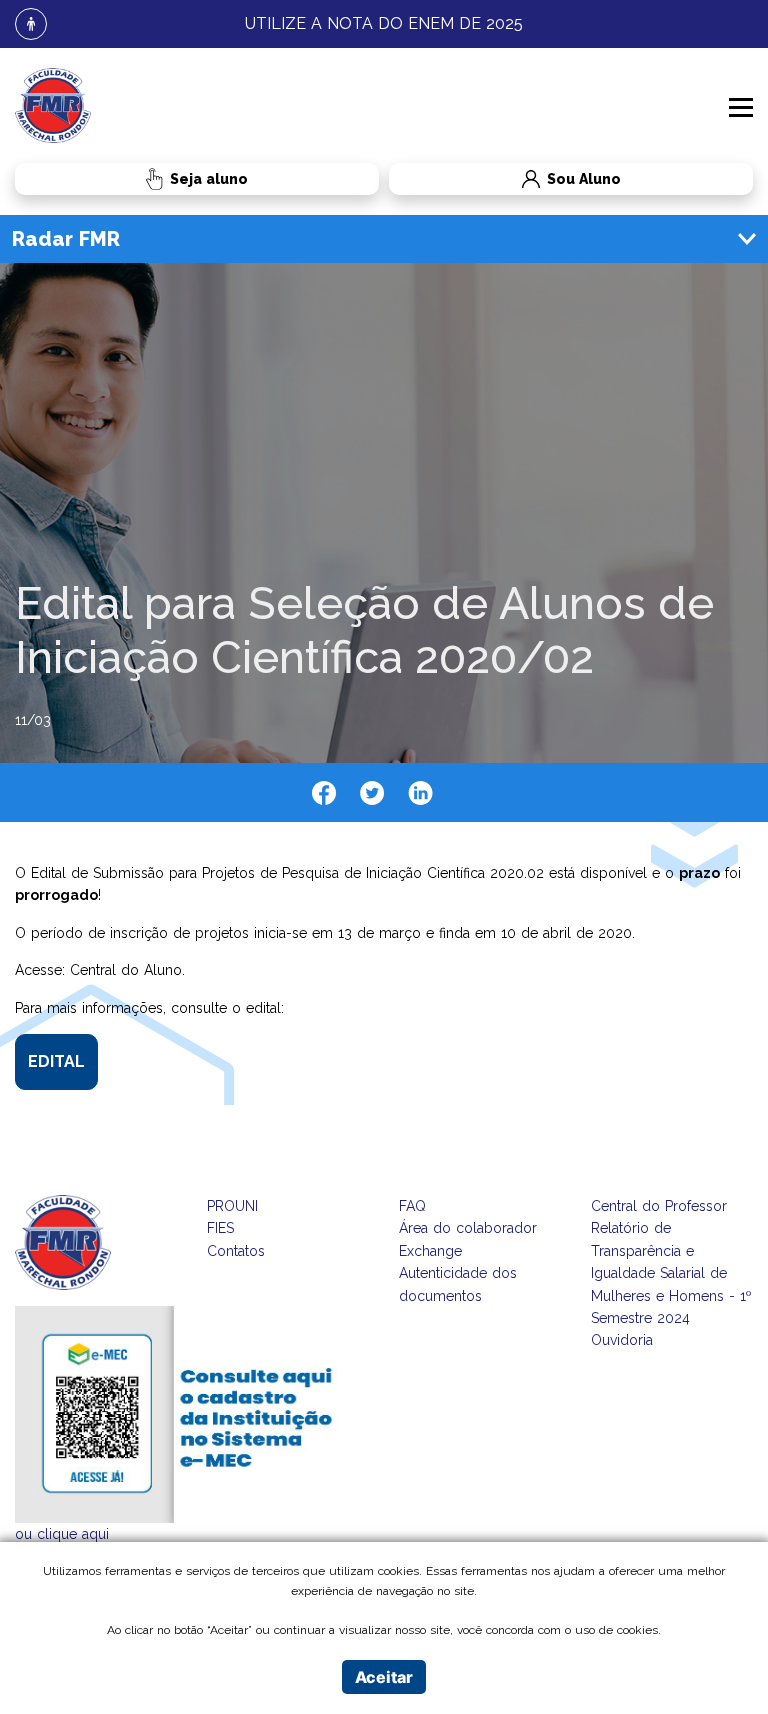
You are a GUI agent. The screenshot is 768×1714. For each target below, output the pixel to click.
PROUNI (232, 1206)
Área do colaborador (468, 1228)
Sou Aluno (504, 180)
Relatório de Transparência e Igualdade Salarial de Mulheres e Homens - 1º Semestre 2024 (671, 1273)
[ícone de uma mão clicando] (197, 179)
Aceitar (384, 1677)
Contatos (236, 1251)
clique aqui (73, 1534)
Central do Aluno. (127, 970)
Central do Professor (659, 1206)
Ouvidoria (622, 1340)
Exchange (430, 1251)
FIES (220, 1228)
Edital (56, 1061)
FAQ (412, 1206)
